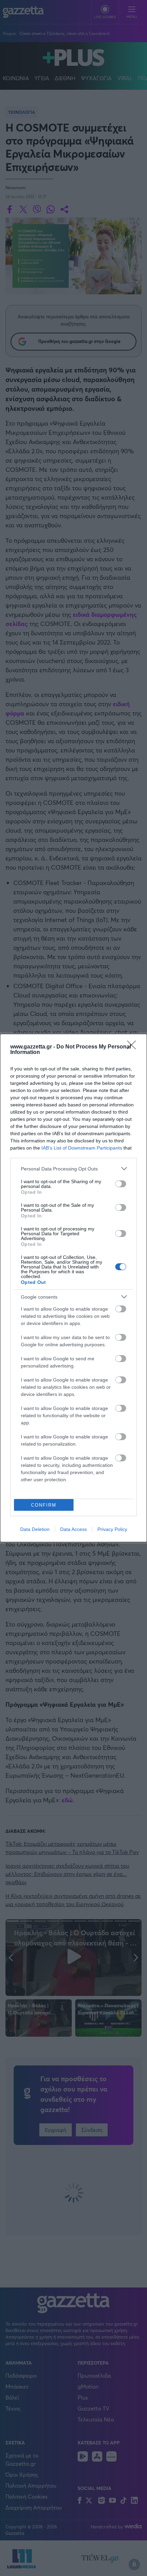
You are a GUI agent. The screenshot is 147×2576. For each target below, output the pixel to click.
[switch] (121, 1184)
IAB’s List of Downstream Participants (82, 1148)
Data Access (73, 1529)
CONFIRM (44, 1505)
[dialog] (73, 1288)
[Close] (134, 1047)
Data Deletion (35, 1529)
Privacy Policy (112, 1529)
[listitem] (73, 1169)
